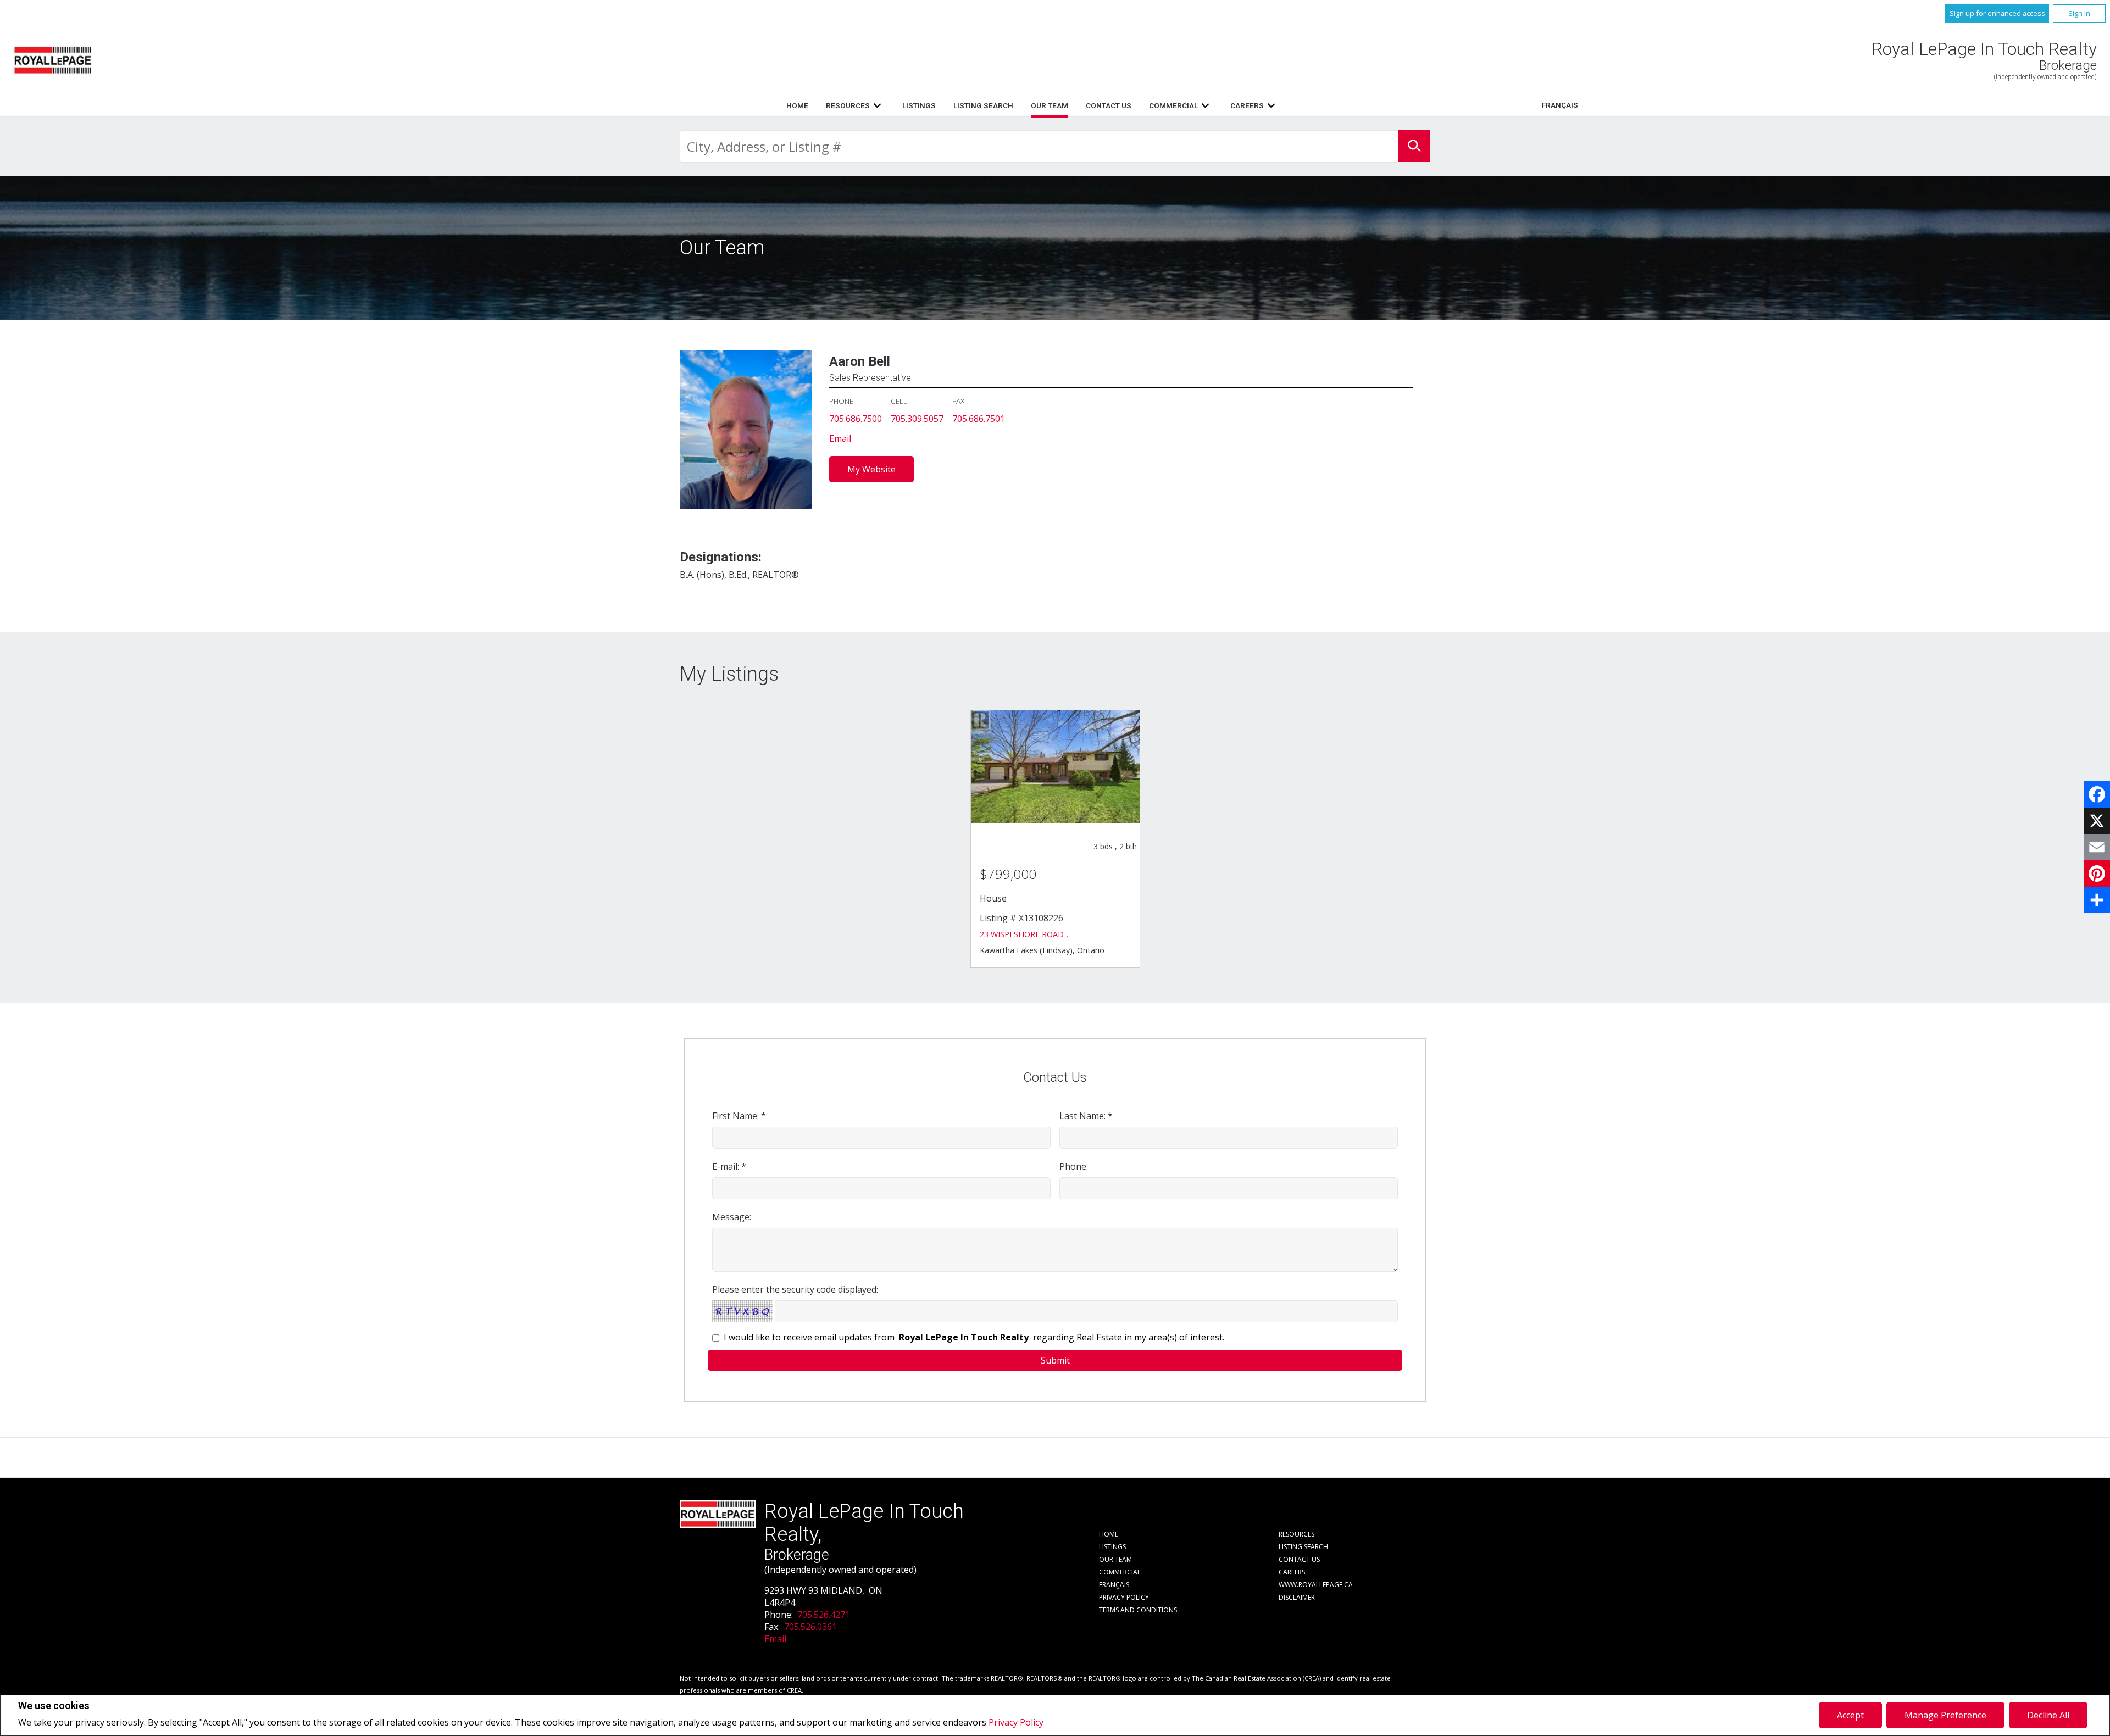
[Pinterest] (2097, 873)
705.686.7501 (979, 419)
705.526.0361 (810, 1627)
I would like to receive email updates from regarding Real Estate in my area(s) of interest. (974, 1337)
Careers (1247, 105)
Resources (848, 105)
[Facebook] (2097, 794)
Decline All (2048, 1715)
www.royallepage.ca (1316, 1585)
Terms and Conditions (1138, 1610)
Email (840, 438)
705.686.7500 (856, 419)
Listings (919, 105)
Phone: (1074, 1166)
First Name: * (739, 1116)
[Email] (2097, 847)
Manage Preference (1945, 1715)
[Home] (53, 60)
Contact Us (1109, 105)
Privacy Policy (1016, 1722)
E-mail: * (729, 1166)
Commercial (1173, 105)
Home (797, 105)
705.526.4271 (824, 1615)
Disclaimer (1297, 1597)
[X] (2097, 821)
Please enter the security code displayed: (795, 1289)
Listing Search (983, 105)
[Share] (2097, 900)
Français (1560, 105)
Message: (732, 1217)
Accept (1850, 1715)
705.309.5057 (917, 419)
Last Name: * (1086, 1116)
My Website (871, 469)
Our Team (1050, 105)
